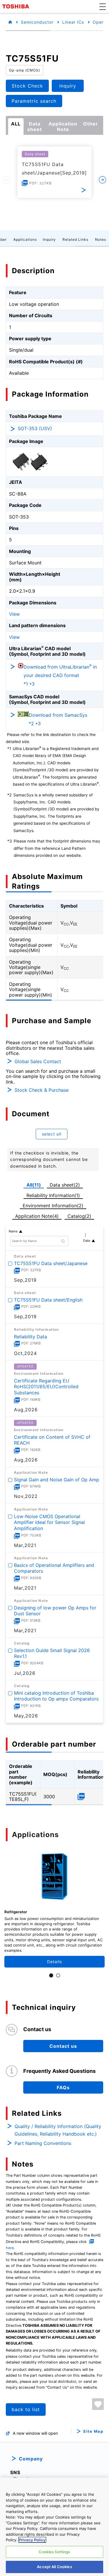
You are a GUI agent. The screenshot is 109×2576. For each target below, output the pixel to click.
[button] (103, 6)
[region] (54, 2527)
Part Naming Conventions (43, 2143)
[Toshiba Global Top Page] (17, 6)
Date (87, 1241)
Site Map (93, 2431)
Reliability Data (31, 1336)
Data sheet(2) (65, 1185)
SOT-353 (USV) (35, 428)
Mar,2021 (25, 1545)
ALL (16, 124)
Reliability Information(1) (53, 1195)
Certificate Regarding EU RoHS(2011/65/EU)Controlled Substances (46, 1387)
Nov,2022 (26, 1497)
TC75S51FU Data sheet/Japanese (51, 1263)
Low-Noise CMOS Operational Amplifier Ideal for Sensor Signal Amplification (49, 1522)
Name (13, 1231)
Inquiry (49, 239)
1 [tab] (51, 1975)
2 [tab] (58, 1975)
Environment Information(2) (53, 1206)
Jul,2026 (25, 1673)
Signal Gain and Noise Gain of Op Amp (57, 1480)
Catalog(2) (79, 1216)
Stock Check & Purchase (42, 1090)
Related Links (75, 239)
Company (31, 2459)
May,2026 (26, 1716)
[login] (98, 2404)
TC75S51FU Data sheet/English (48, 1300)
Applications (25, 239)
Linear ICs (73, 22)
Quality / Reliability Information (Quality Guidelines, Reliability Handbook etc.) (58, 2130)
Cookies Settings (54, 2552)
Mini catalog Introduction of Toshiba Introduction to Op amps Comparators (56, 1696)
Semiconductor (37, 22)
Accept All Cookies (54, 2567)
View (14, 614)
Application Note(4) (37, 1216)
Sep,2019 (25, 1280)
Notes (101, 239)
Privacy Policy (32, 2540)
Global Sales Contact (38, 1061)
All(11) (34, 1185)
